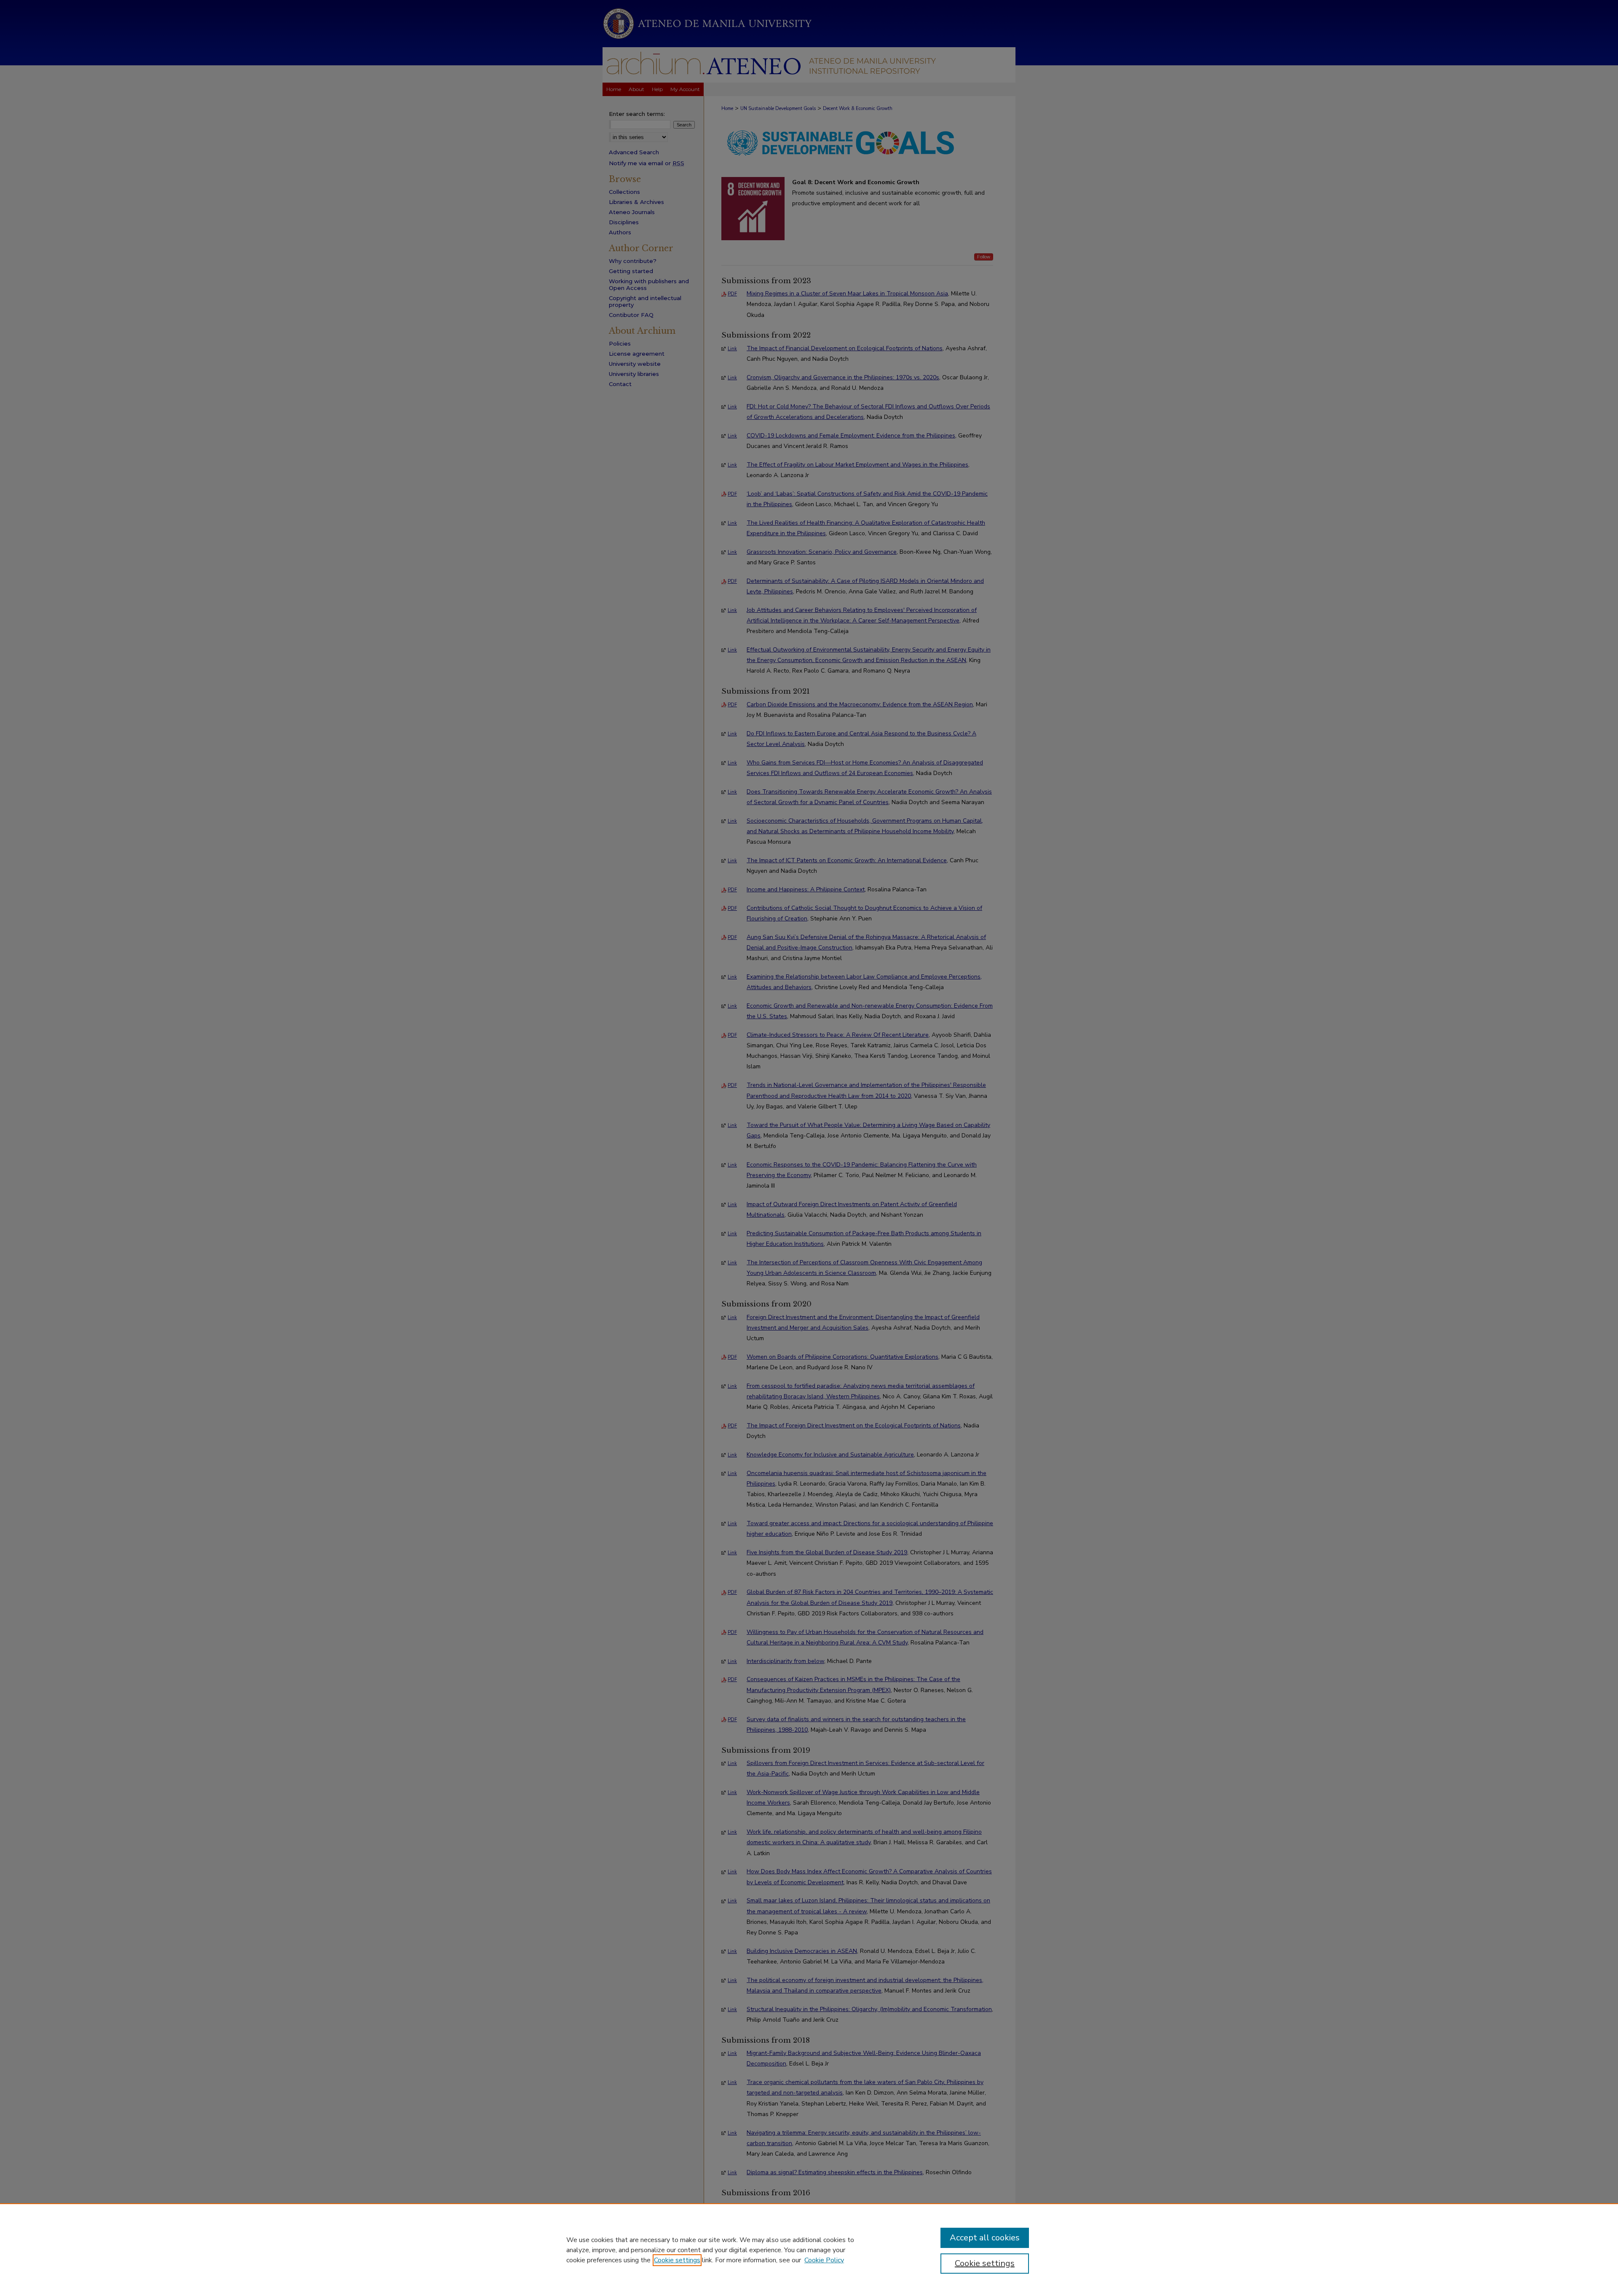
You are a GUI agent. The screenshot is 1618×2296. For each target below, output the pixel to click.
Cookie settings (677, 2260)
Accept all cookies (985, 2238)
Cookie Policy (824, 2260)
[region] (809, 2250)
